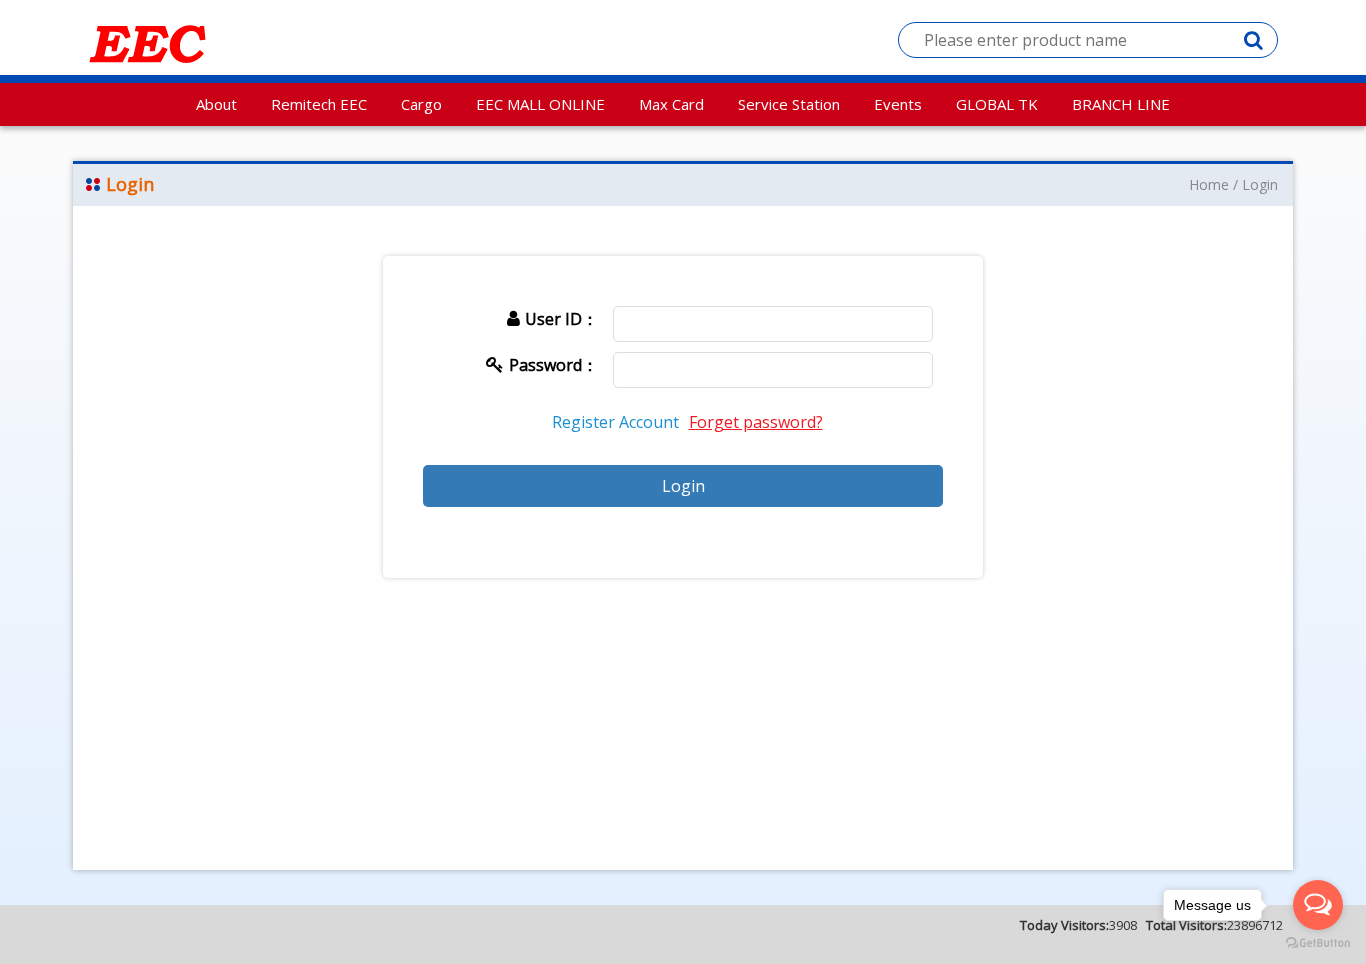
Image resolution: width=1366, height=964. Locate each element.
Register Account (615, 422)
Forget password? (756, 422)
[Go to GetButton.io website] (1318, 943)
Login (1260, 184)
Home (1209, 184)
